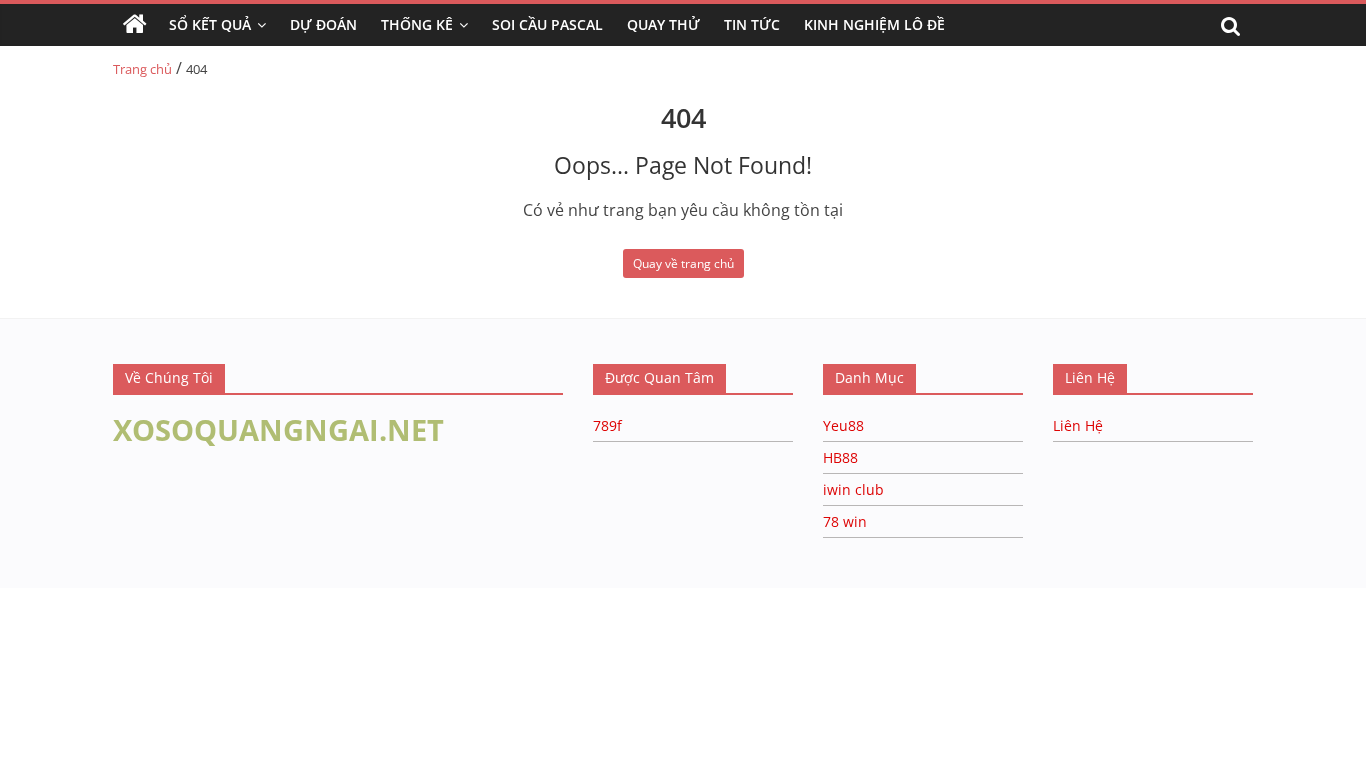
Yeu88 (843, 425)
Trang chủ (142, 69)
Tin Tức (752, 24)
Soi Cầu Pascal (547, 24)
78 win (845, 521)
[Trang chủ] (135, 25)
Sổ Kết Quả (210, 24)
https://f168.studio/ (192, 597)
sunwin (243, 645)
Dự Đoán (323, 24)
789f (607, 425)
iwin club (853, 489)
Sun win (126, 620)
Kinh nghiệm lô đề (874, 24)
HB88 (840, 457)
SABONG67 (41, 620)
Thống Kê (417, 24)
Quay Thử (663, 24)
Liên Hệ (1078, 425)
